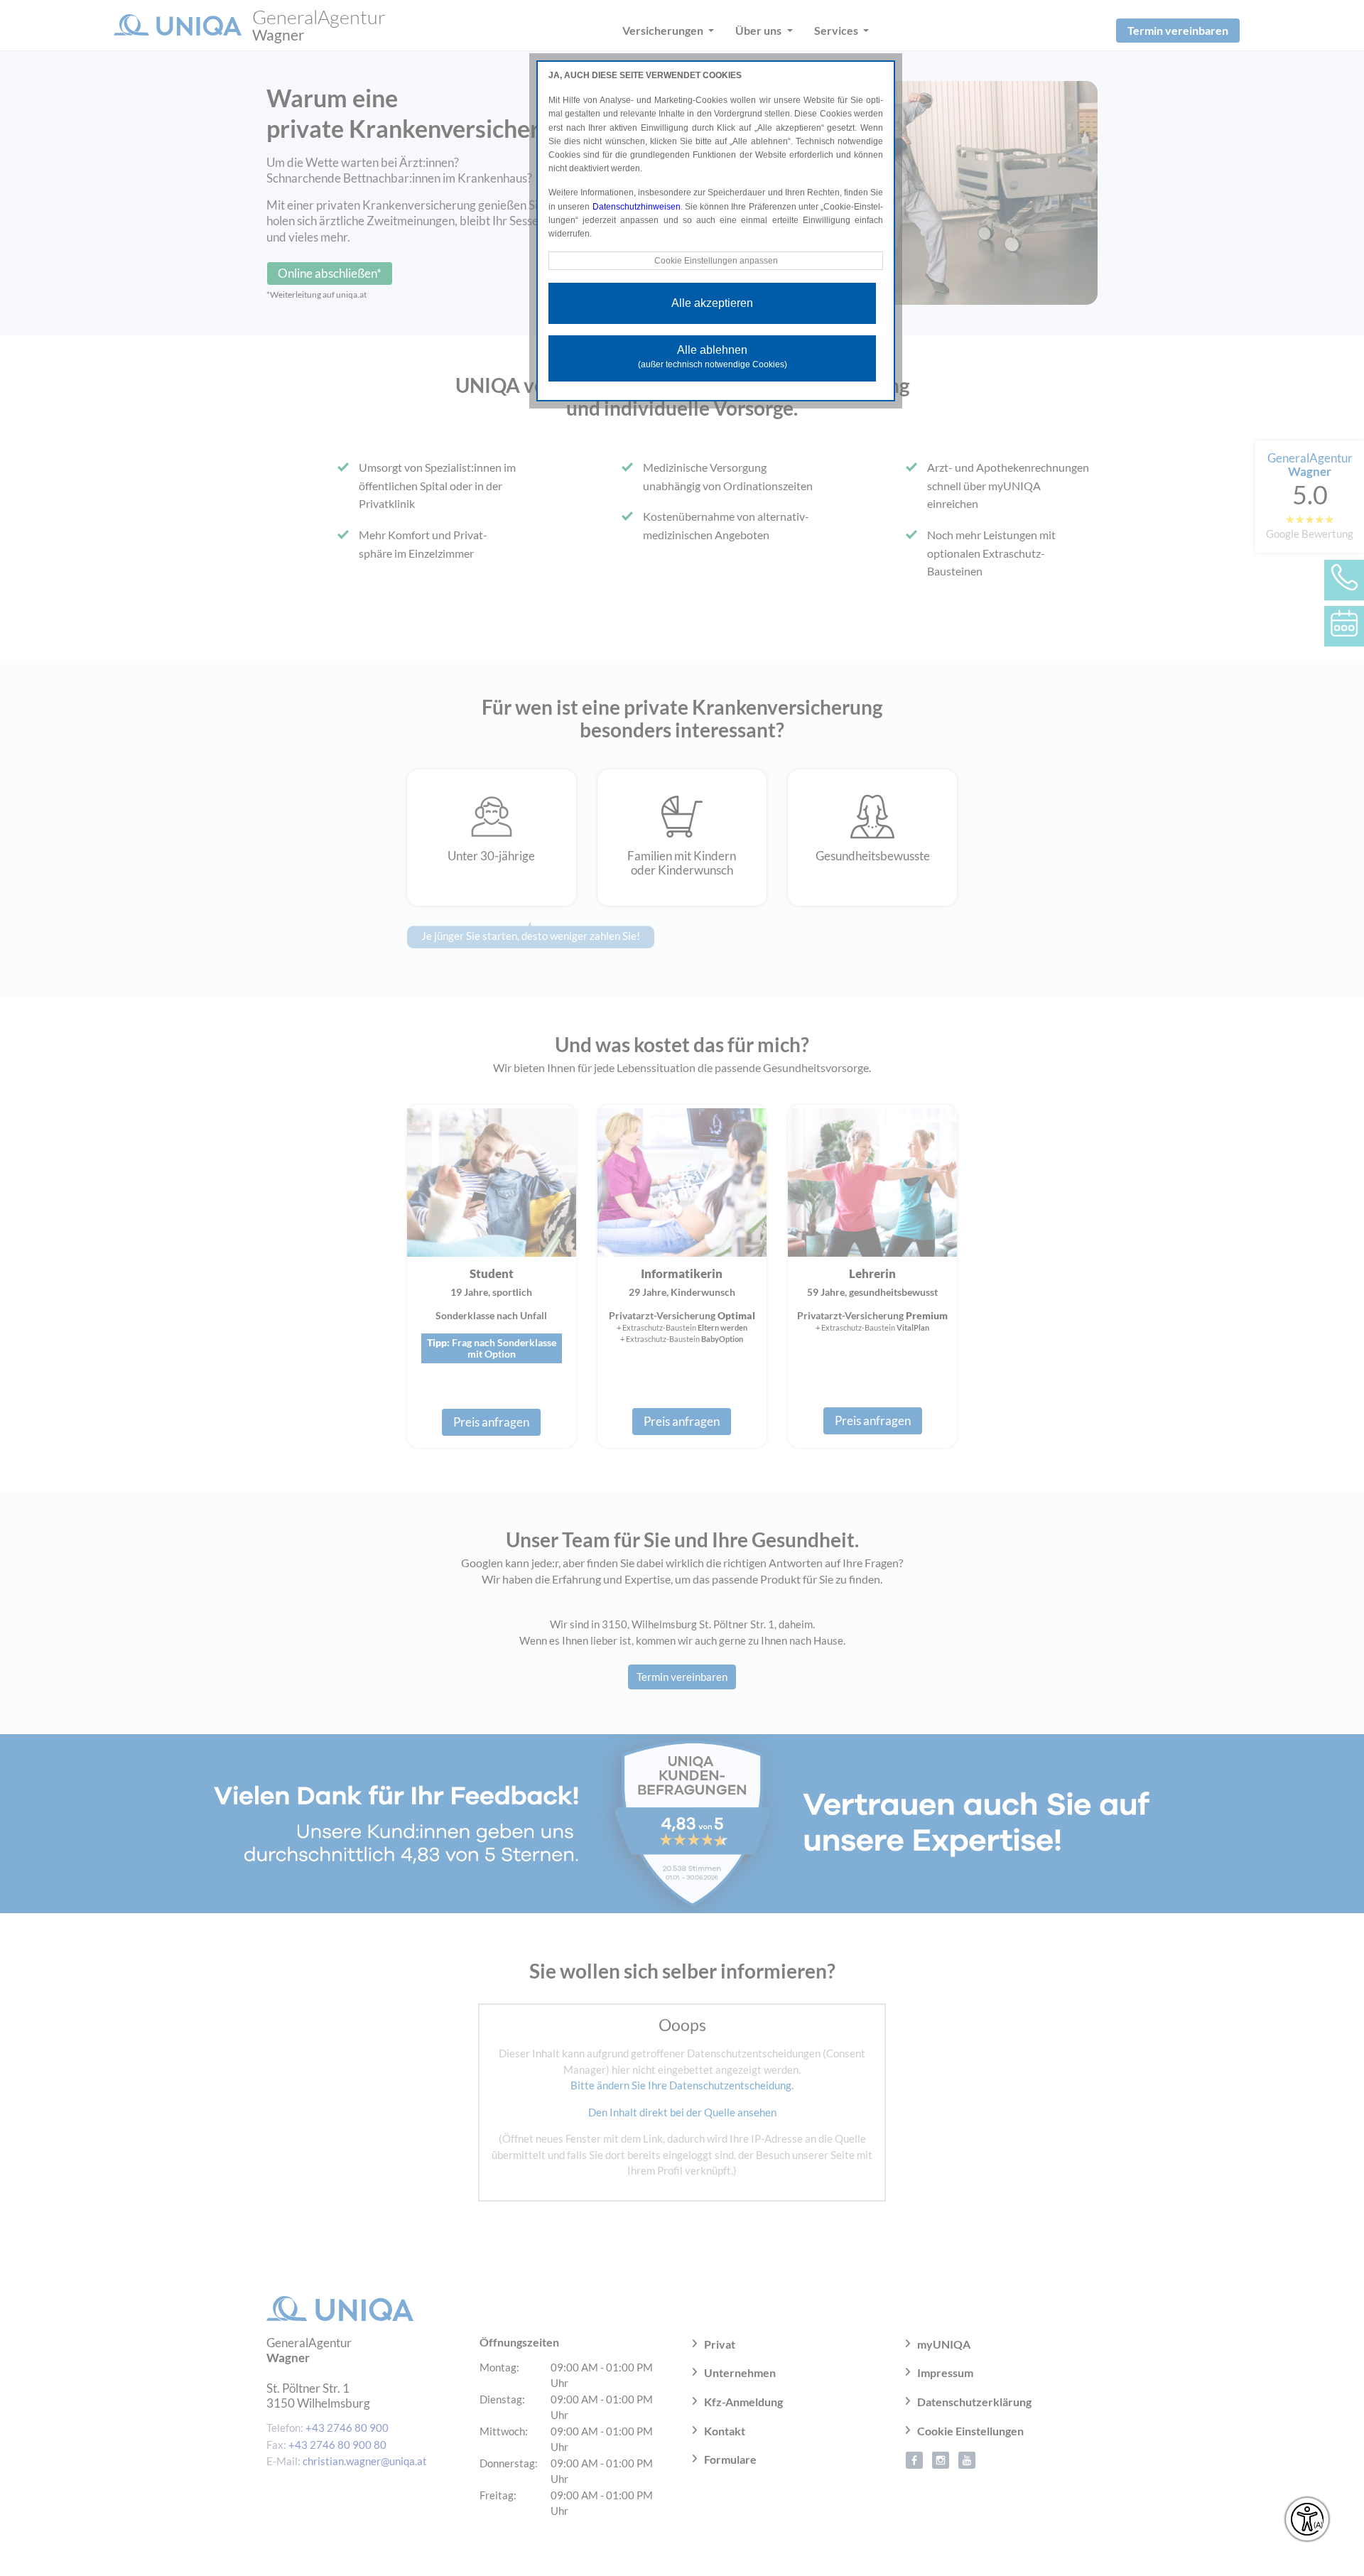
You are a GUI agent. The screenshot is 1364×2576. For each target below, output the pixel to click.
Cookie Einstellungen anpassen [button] (716, 261)
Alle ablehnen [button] (713, 357)
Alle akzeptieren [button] (712, 303)
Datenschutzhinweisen (637, 207)
